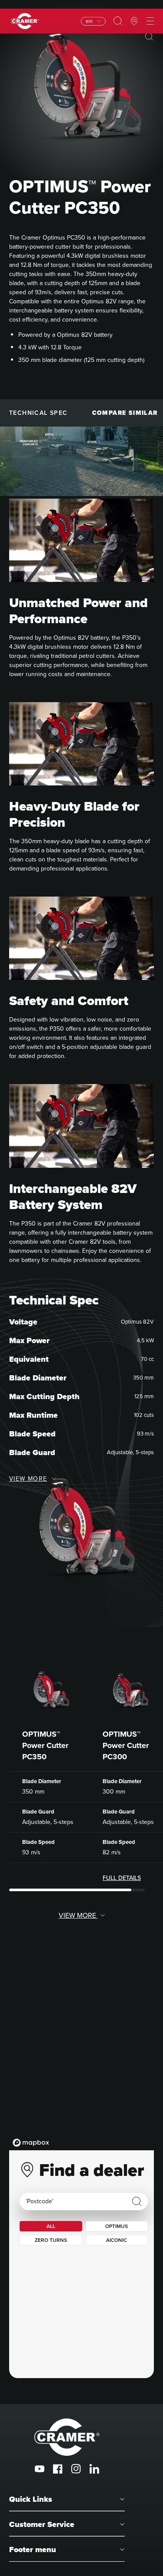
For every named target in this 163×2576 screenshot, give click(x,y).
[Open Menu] (150, 21)
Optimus (116, 2226)
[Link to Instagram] (76, 2469)
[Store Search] (137, 2201)
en (89, 21)
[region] (81, 2063)
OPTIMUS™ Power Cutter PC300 (126, 1745)
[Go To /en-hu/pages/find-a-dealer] (134, 21)
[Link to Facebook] (58, 2469)
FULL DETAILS (122, 1878)
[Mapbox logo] (31, 2143)
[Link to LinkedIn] (94, 2469)
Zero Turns (51, 2240)
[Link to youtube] (40, 2469)
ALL (51, 2226)
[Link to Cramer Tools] (25, 21)
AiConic (116, 2240)
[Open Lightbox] (149, 36)
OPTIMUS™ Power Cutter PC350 (45, 1745)
